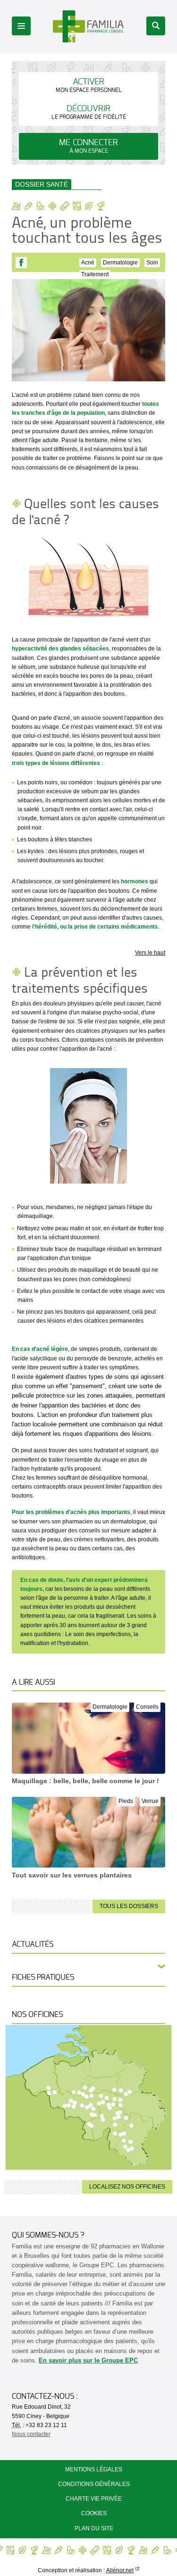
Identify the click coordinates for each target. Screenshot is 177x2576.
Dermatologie (120, 263)
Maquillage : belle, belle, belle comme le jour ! (85, 1781)
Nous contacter (31, 2434)
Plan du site (94, 2528)
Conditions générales (94, 2484)
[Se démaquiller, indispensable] (88, 1125)
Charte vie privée (94, 2499)
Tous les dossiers (129, 1906)
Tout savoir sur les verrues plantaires (72, 1875)
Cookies (94, 2513)
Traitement (95, 274)
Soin (152, 263)
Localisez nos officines (127, 2187)
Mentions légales (94, 2469)
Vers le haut (150, 953)
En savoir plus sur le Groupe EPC (88, 2360)
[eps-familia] (88, 26)
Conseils (147, 1707)
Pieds (126, 1801)
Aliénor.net (120, 2570)
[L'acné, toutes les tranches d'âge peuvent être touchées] (88, 330)
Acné (88, 263)
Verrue (150, 1801)
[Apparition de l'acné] (88, 578)
